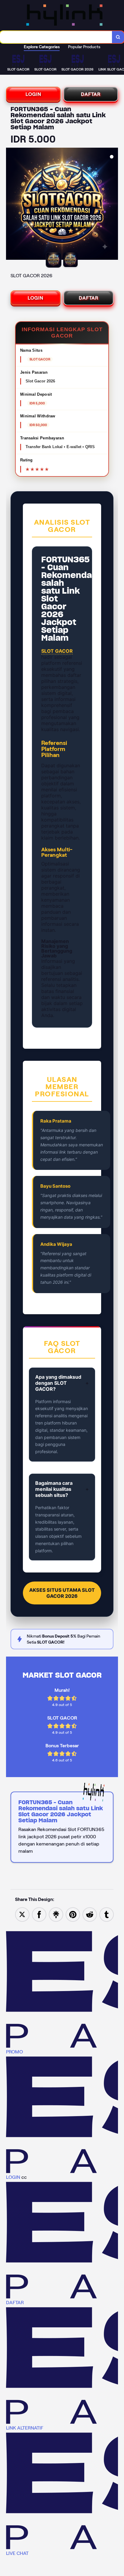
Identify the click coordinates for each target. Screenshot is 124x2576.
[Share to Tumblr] (107, 1914)
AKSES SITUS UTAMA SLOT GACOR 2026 (62, 1593)
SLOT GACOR (57, 651)
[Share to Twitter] (22, 1914)
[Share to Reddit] (90, 1914)
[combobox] (56, 37)
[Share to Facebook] (39, 1914)
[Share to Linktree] (56, 1914)
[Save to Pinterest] (73, 1914)
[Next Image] (113, 205)
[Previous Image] (11, 205)
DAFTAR (91, 94)
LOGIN (33, 94)
